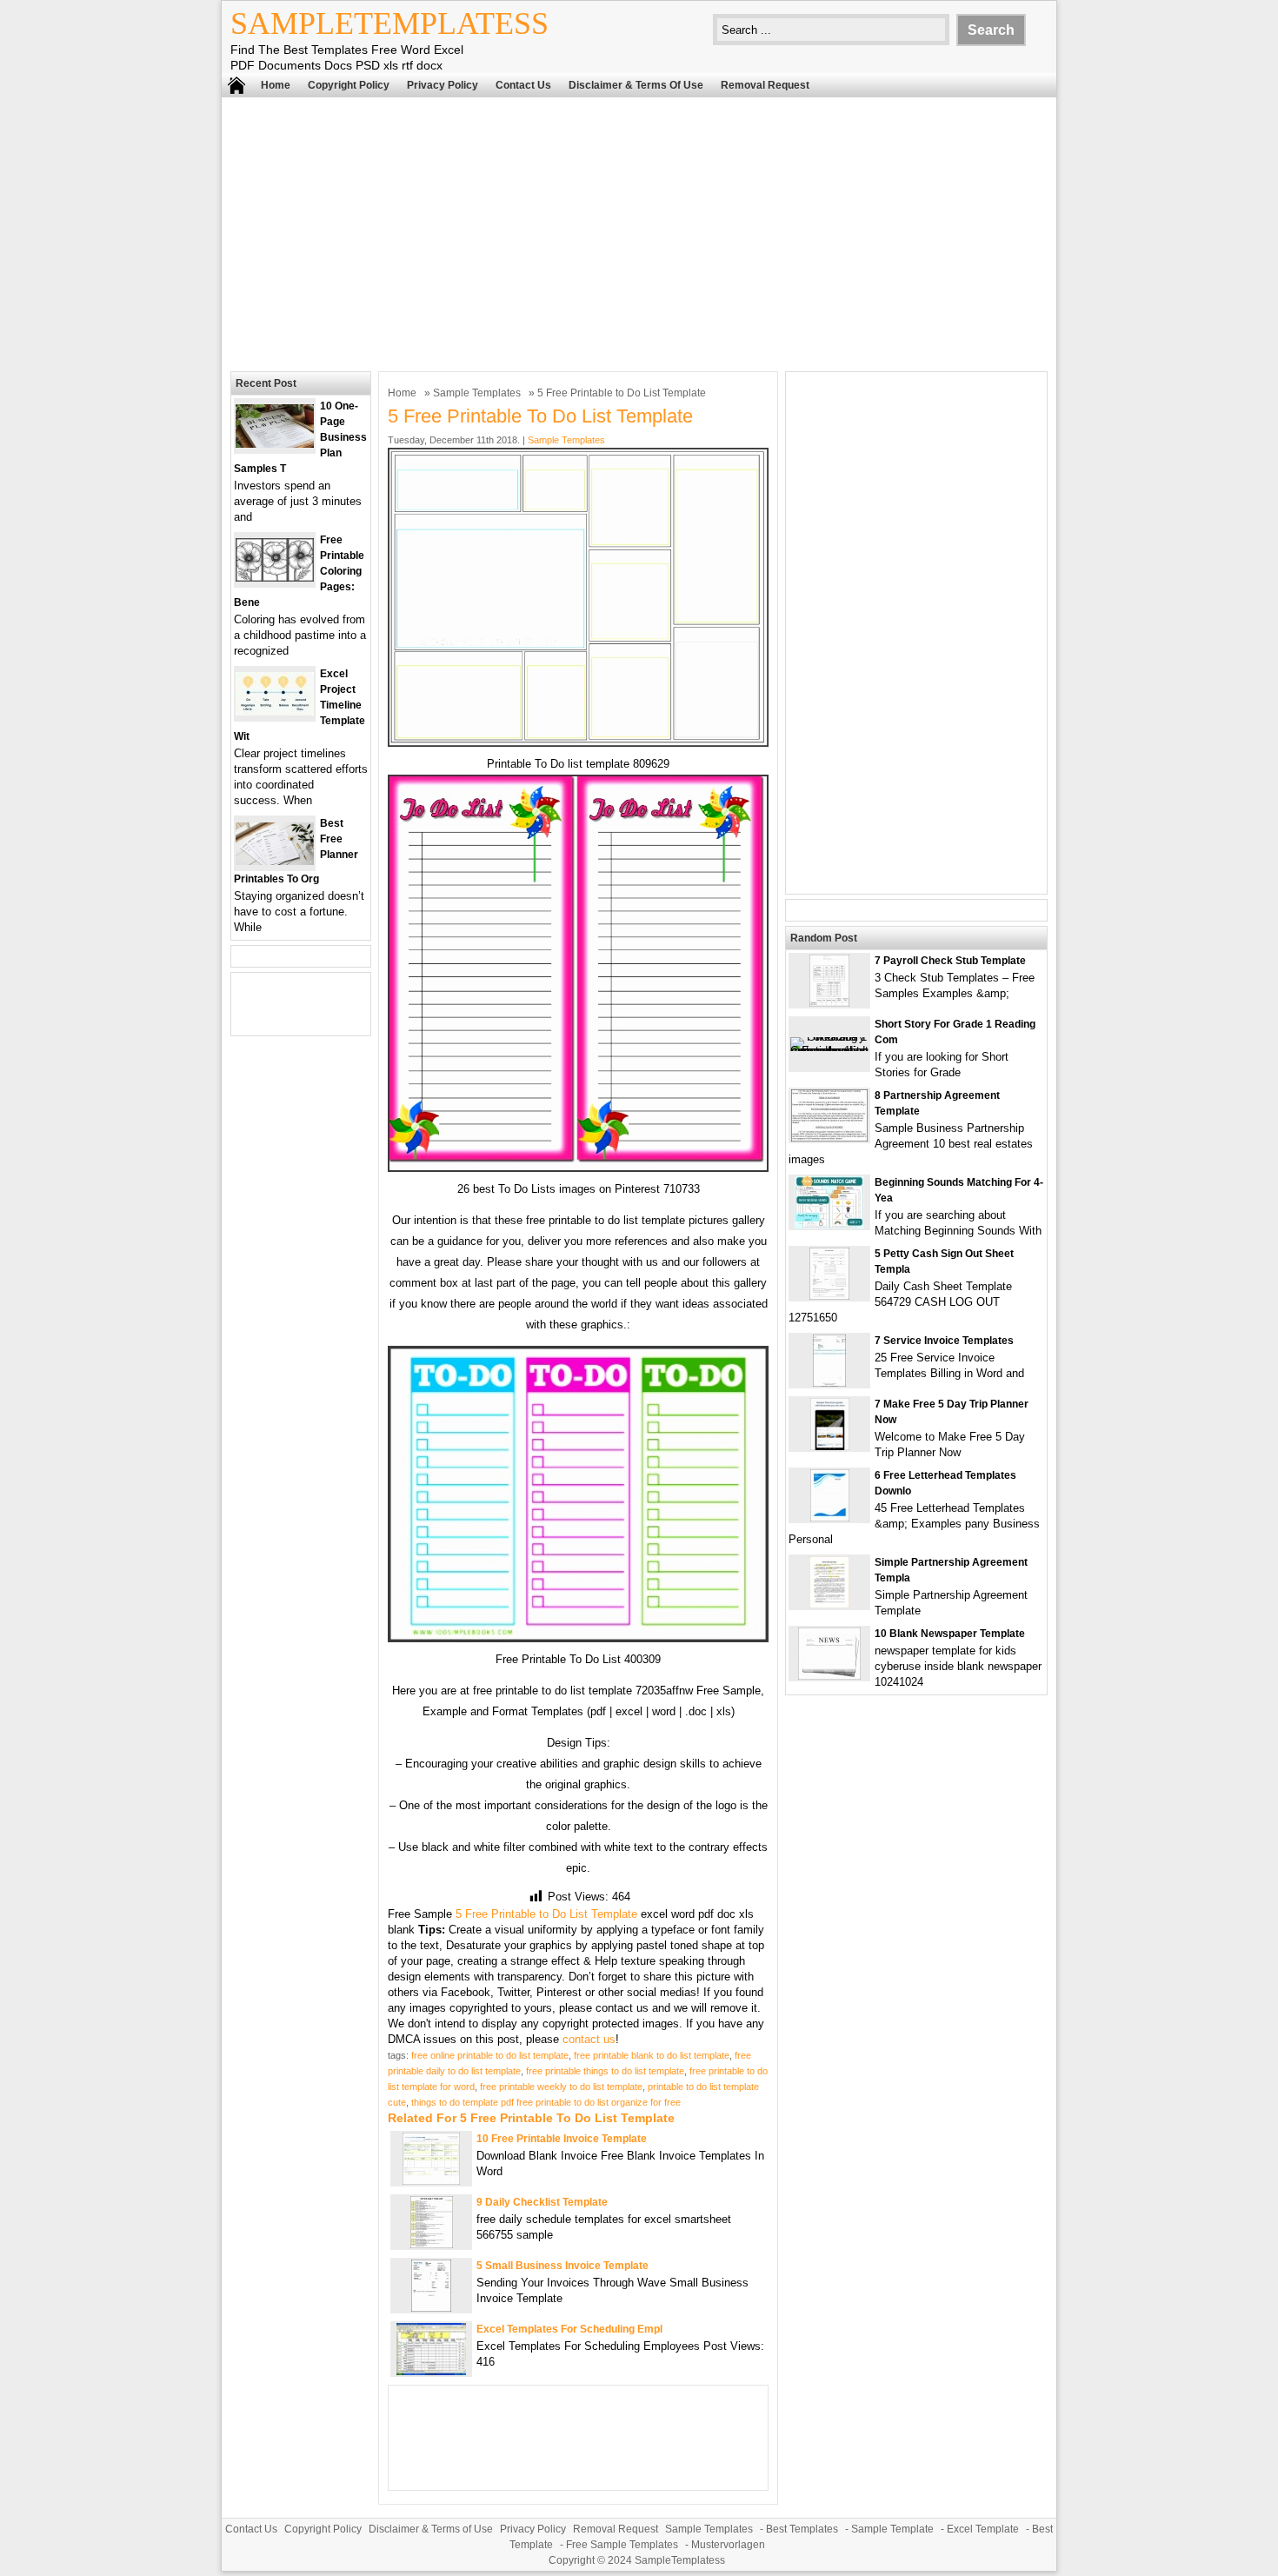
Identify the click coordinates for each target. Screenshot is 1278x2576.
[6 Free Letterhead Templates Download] (830, 1518)
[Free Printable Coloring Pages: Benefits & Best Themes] (275, 578)
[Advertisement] (639, 232)
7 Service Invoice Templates (944, 1341)
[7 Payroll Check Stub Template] (829, 1003)
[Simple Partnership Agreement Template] (829, 1604)
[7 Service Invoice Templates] (829, 1383)
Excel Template (983, 2529)
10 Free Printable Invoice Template (562, 2139)
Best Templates (802, 2529)
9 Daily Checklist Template (542, 2202)
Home (276, 85)
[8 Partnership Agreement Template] (829, 1138)
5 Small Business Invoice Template (562, 2266)
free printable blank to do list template (652, 2055)
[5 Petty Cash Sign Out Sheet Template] (829, 1296)
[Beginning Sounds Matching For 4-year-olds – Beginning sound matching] (829, 1225)
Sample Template (892, 2529)
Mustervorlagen (728, 2545)
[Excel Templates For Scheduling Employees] (431, 2371)
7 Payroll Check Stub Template (950, 961)
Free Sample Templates (622, 2545)
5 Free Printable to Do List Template (546, 1914)
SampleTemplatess (389, 23)
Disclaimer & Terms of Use (636, 85)
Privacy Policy (443, 85)
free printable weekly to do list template (561, 2087)
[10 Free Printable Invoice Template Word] (431, 2181)
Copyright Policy (349, 85)
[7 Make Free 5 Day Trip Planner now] (830, 1446)
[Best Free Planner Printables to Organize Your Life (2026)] (275, 861)
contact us (589, 2039)
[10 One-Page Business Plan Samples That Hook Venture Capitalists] (275, 444)
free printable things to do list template (605, 2071)
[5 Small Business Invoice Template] (431, 2308)
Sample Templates (477, 393)
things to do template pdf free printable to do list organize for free (546, 2102)
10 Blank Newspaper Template (950, 1634)
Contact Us (523, 85)
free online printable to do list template (490, 2055)
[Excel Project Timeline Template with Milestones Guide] (275, 712)
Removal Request (765, 85)
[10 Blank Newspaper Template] (829, 1676)
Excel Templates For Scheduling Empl (569, 2329)
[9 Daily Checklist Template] (432, 2244)
